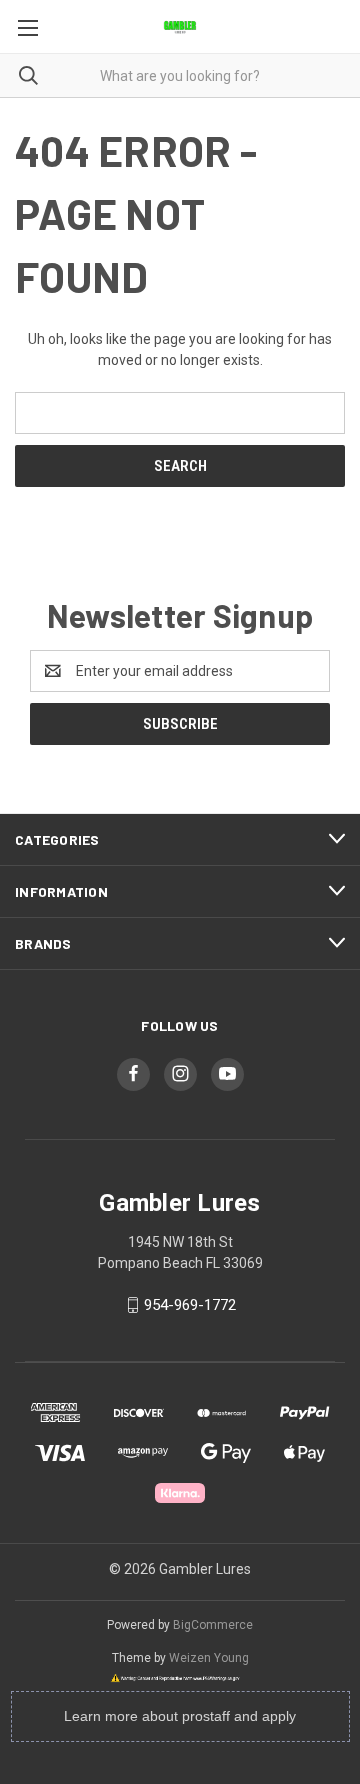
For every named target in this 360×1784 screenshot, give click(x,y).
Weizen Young (209, 1658)
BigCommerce (213, 1625)
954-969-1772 (190, 1305)
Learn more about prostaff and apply (180, 1716)
